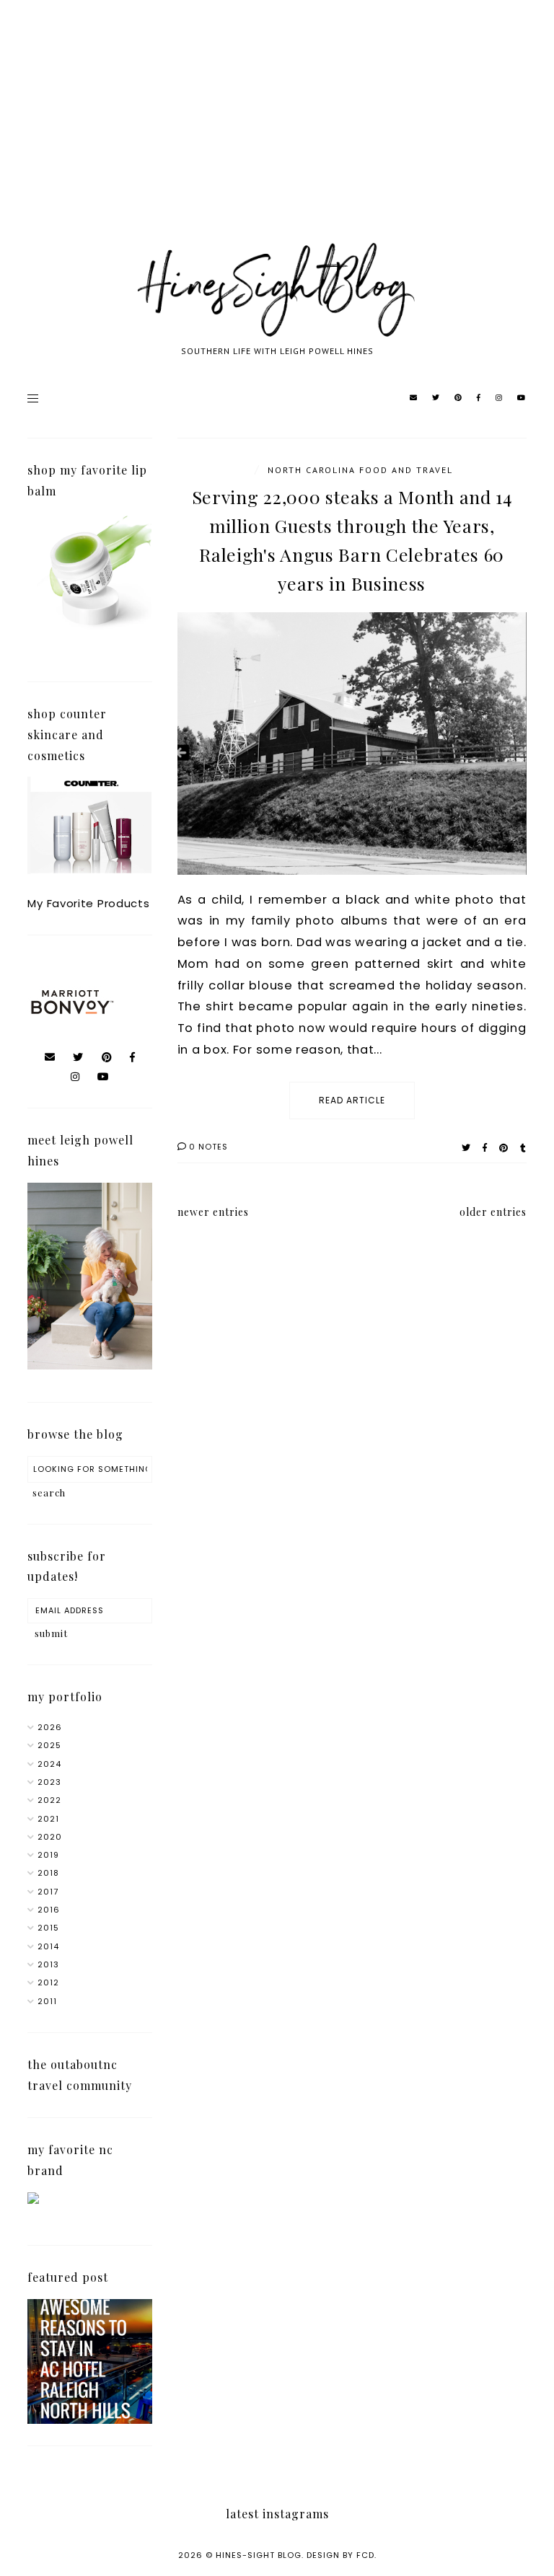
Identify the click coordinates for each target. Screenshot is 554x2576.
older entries (493, 1212)
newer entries (213, 1212)
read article (352, 1100)
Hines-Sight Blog (259, 2555)
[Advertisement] (277, 137)
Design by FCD (340, 2555)
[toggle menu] (33, 398)
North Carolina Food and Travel (360, 470)
